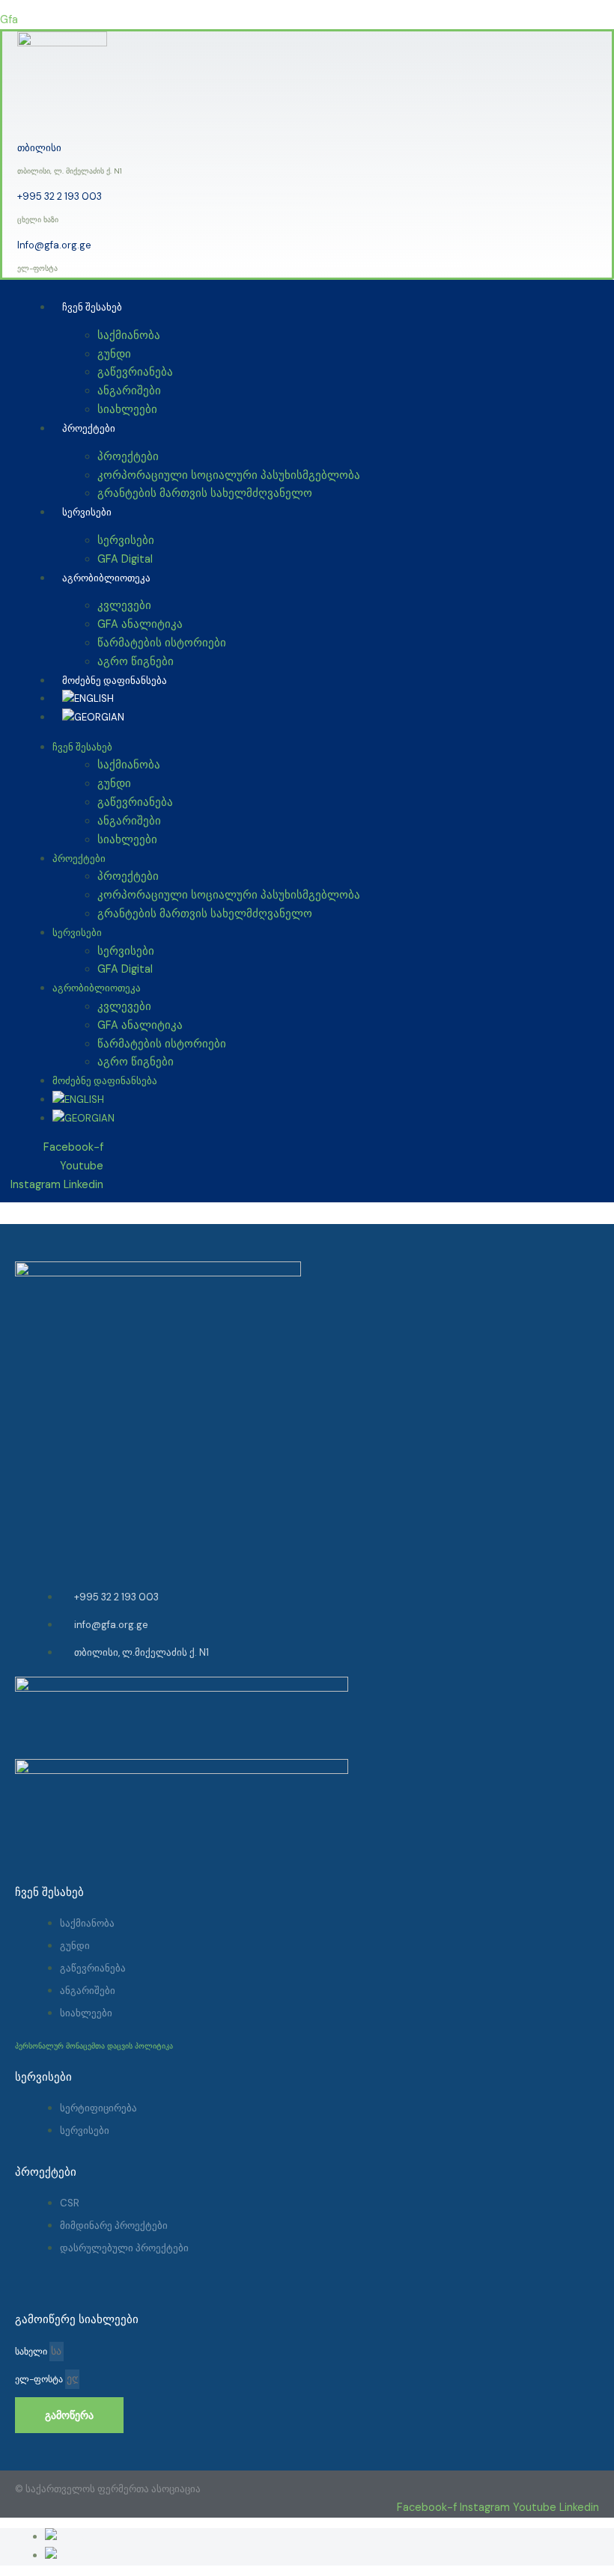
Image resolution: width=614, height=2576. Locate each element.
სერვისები (87, 512)
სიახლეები (127, 410)
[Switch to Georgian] (74, 2555)
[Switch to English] (78, 1099)
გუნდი (114, 354)
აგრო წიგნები (136, 1062)
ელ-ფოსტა (40, 2379)
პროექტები (89, 428)
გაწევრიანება (135, 372)
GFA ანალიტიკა (140, 624)
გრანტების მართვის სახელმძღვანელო (205, 493)
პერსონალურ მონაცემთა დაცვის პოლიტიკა (94, 2046)
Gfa (9, 20)
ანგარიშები (129, 391)
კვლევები (124, 606)
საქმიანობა (129, 336)
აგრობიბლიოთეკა (106, 578)
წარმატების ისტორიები (162, 643)
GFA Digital (125, 969)
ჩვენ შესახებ (92, 307)
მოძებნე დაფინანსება (105, 1081)
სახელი (32, 2352)
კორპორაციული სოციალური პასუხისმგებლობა (229, 475)
